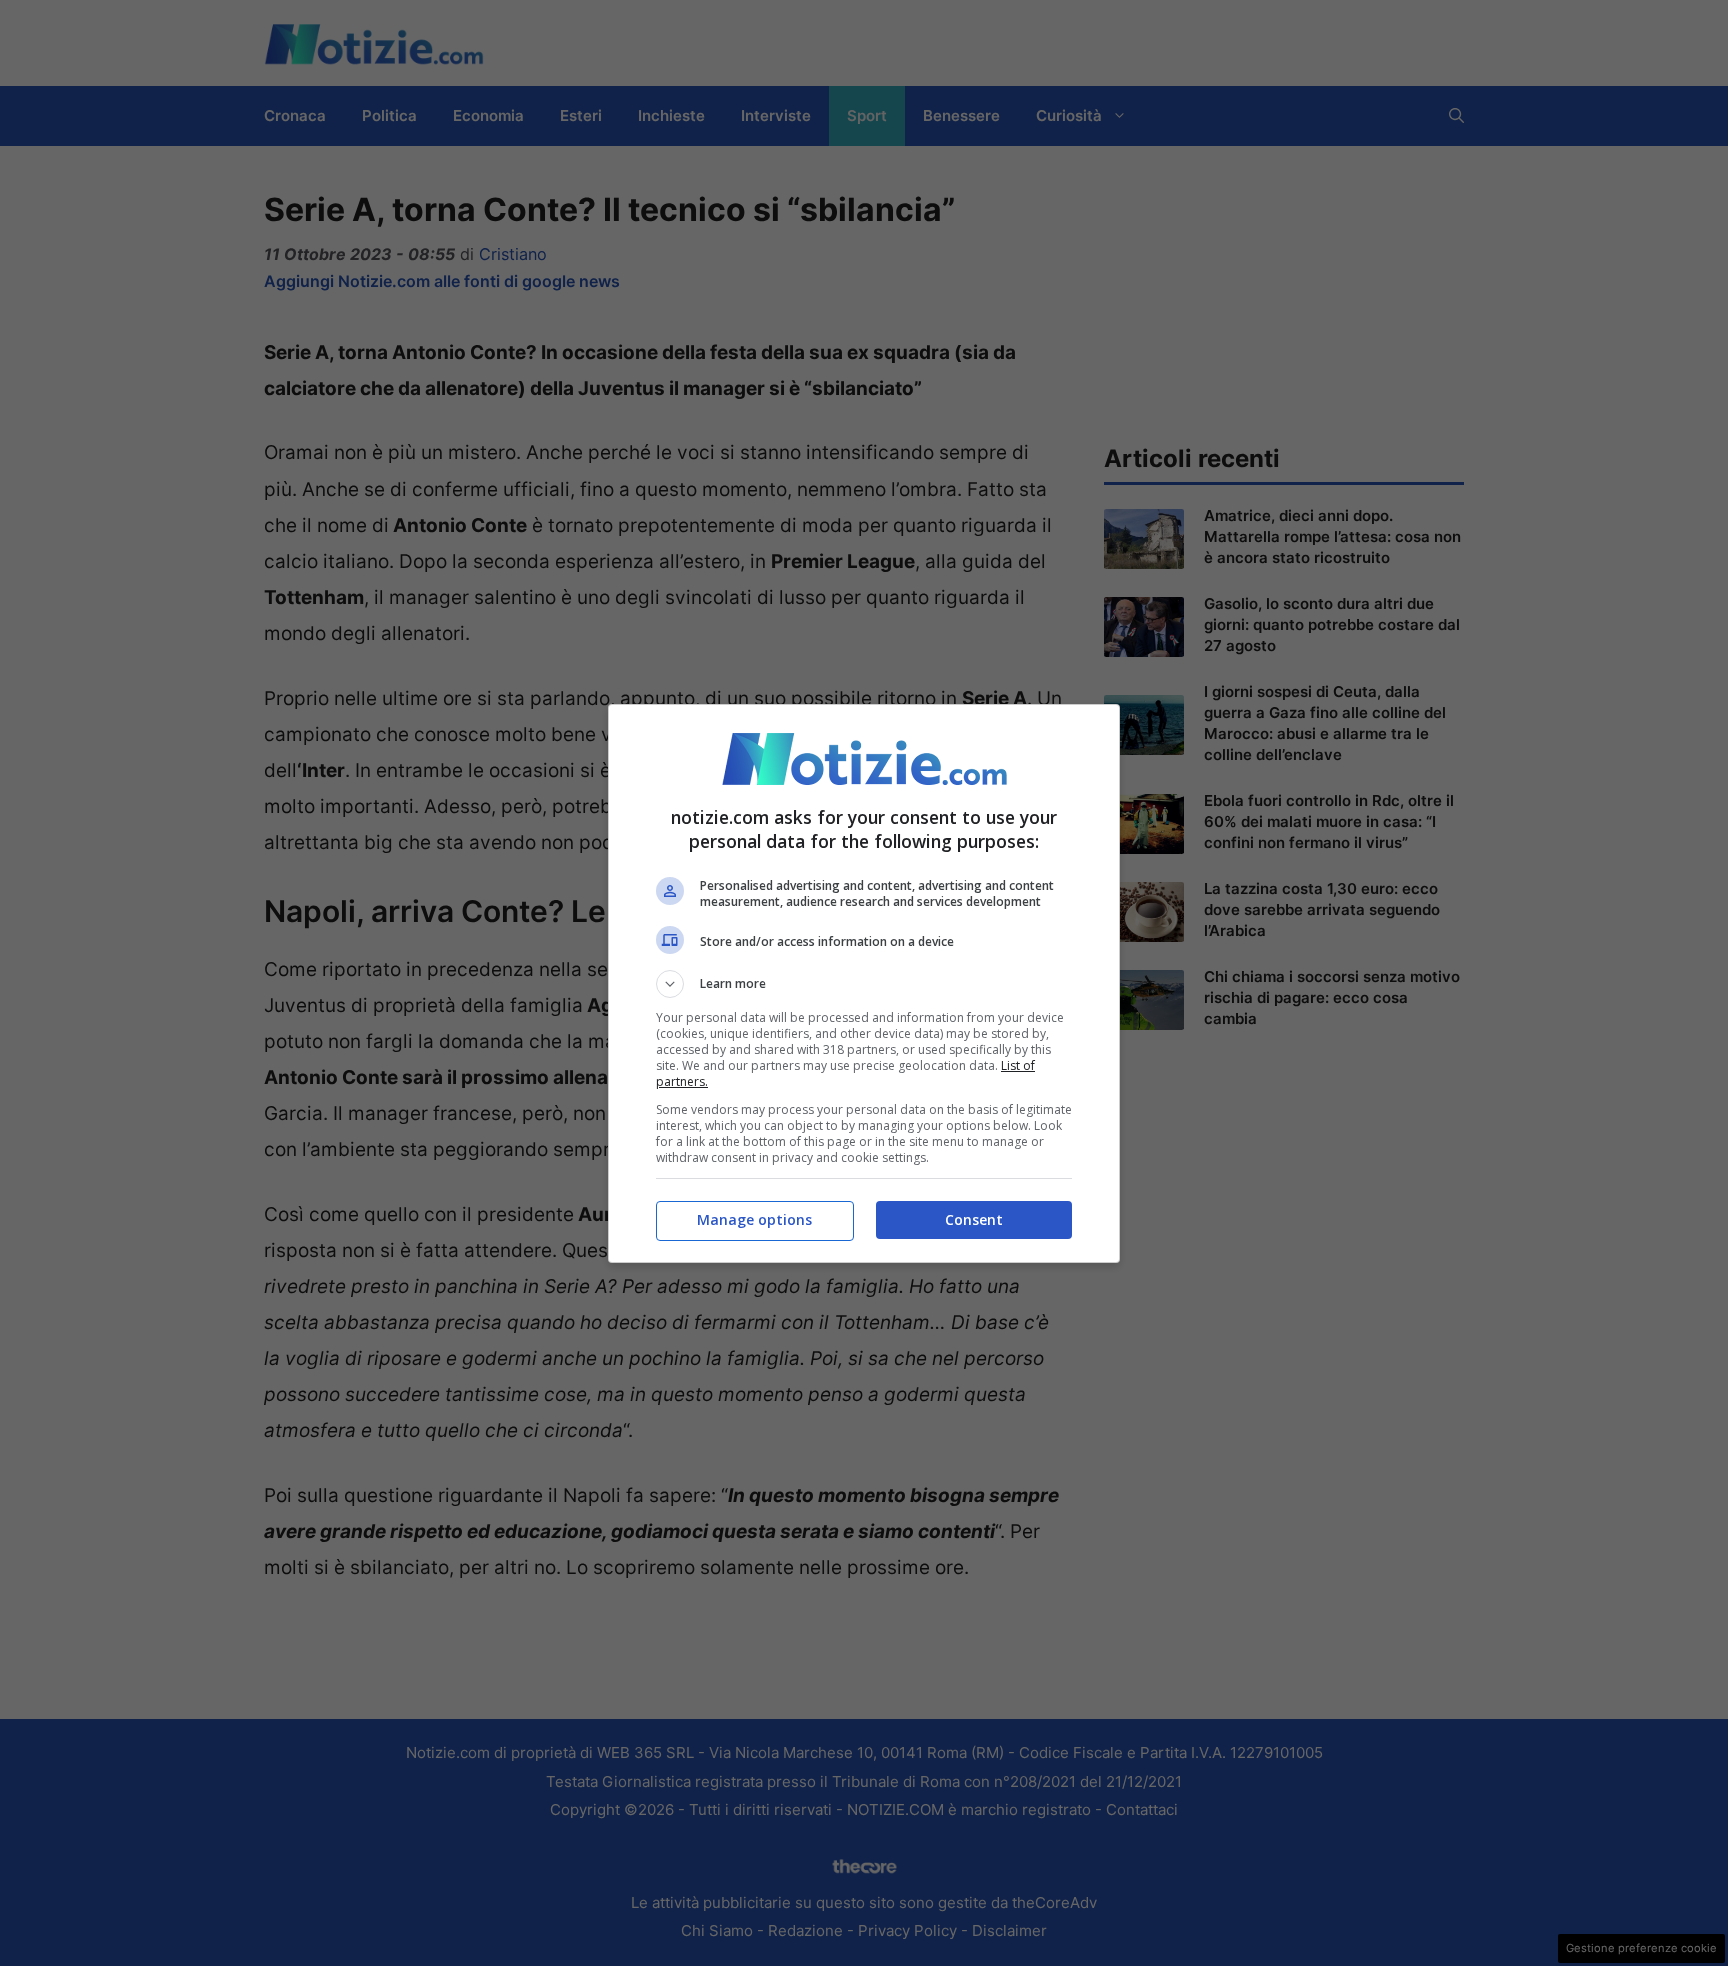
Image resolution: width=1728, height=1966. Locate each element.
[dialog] (864, 983)
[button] (864, 984)
